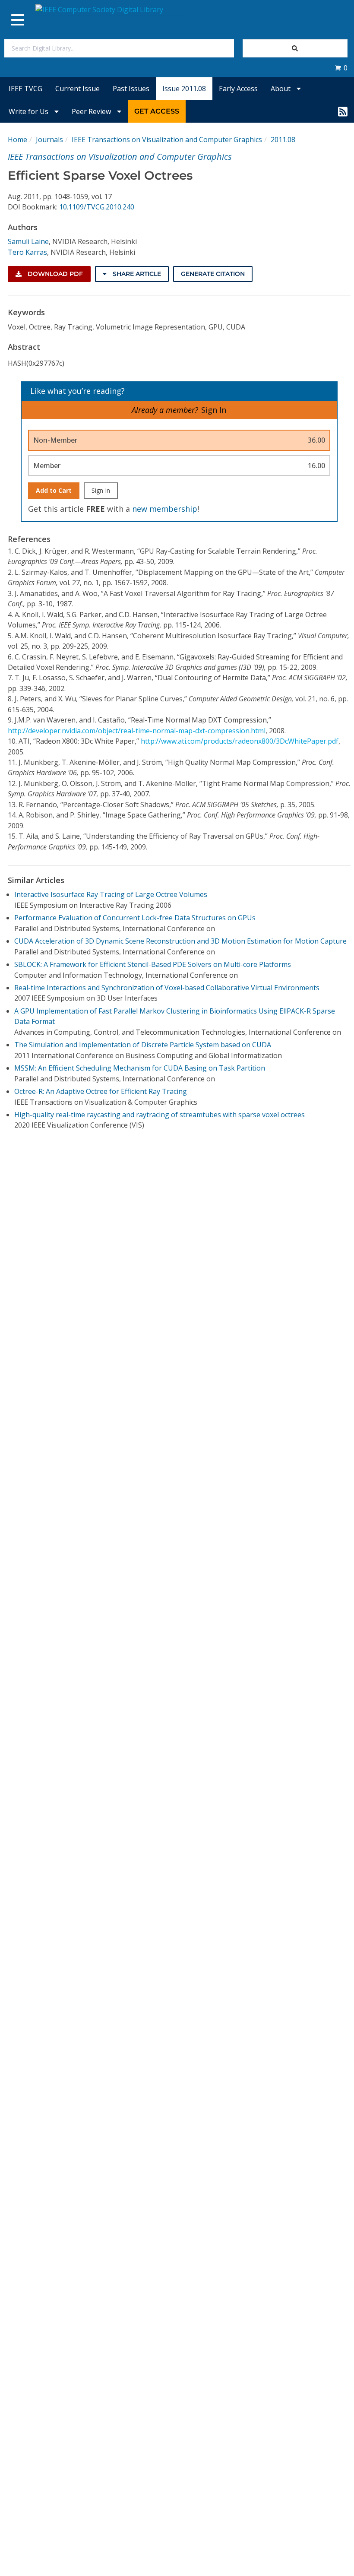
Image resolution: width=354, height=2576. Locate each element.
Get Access (157, 111)
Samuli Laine (28, 241)
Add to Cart (54, 490)
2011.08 (283, 139)
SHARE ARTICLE (136, 274)
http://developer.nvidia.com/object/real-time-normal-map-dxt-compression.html (137, 731)
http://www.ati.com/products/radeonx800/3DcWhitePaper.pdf (240, 741)
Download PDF (54, 274)
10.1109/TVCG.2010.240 (97, 207)
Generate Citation (213, 274)
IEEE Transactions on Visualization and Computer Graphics (167, 139)
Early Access (238, 89)
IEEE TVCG (25, 89)
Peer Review (92, 111)
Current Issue (77, 89)
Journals (49, 139)
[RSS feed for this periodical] (343, 111)
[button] (341, 68)
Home (17, 139)
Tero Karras (27, 252)
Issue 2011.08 (184, 89)
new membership (165, 509)
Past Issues (131, 89)
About (281, 89)
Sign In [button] (214, 410)
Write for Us (29, 111)
